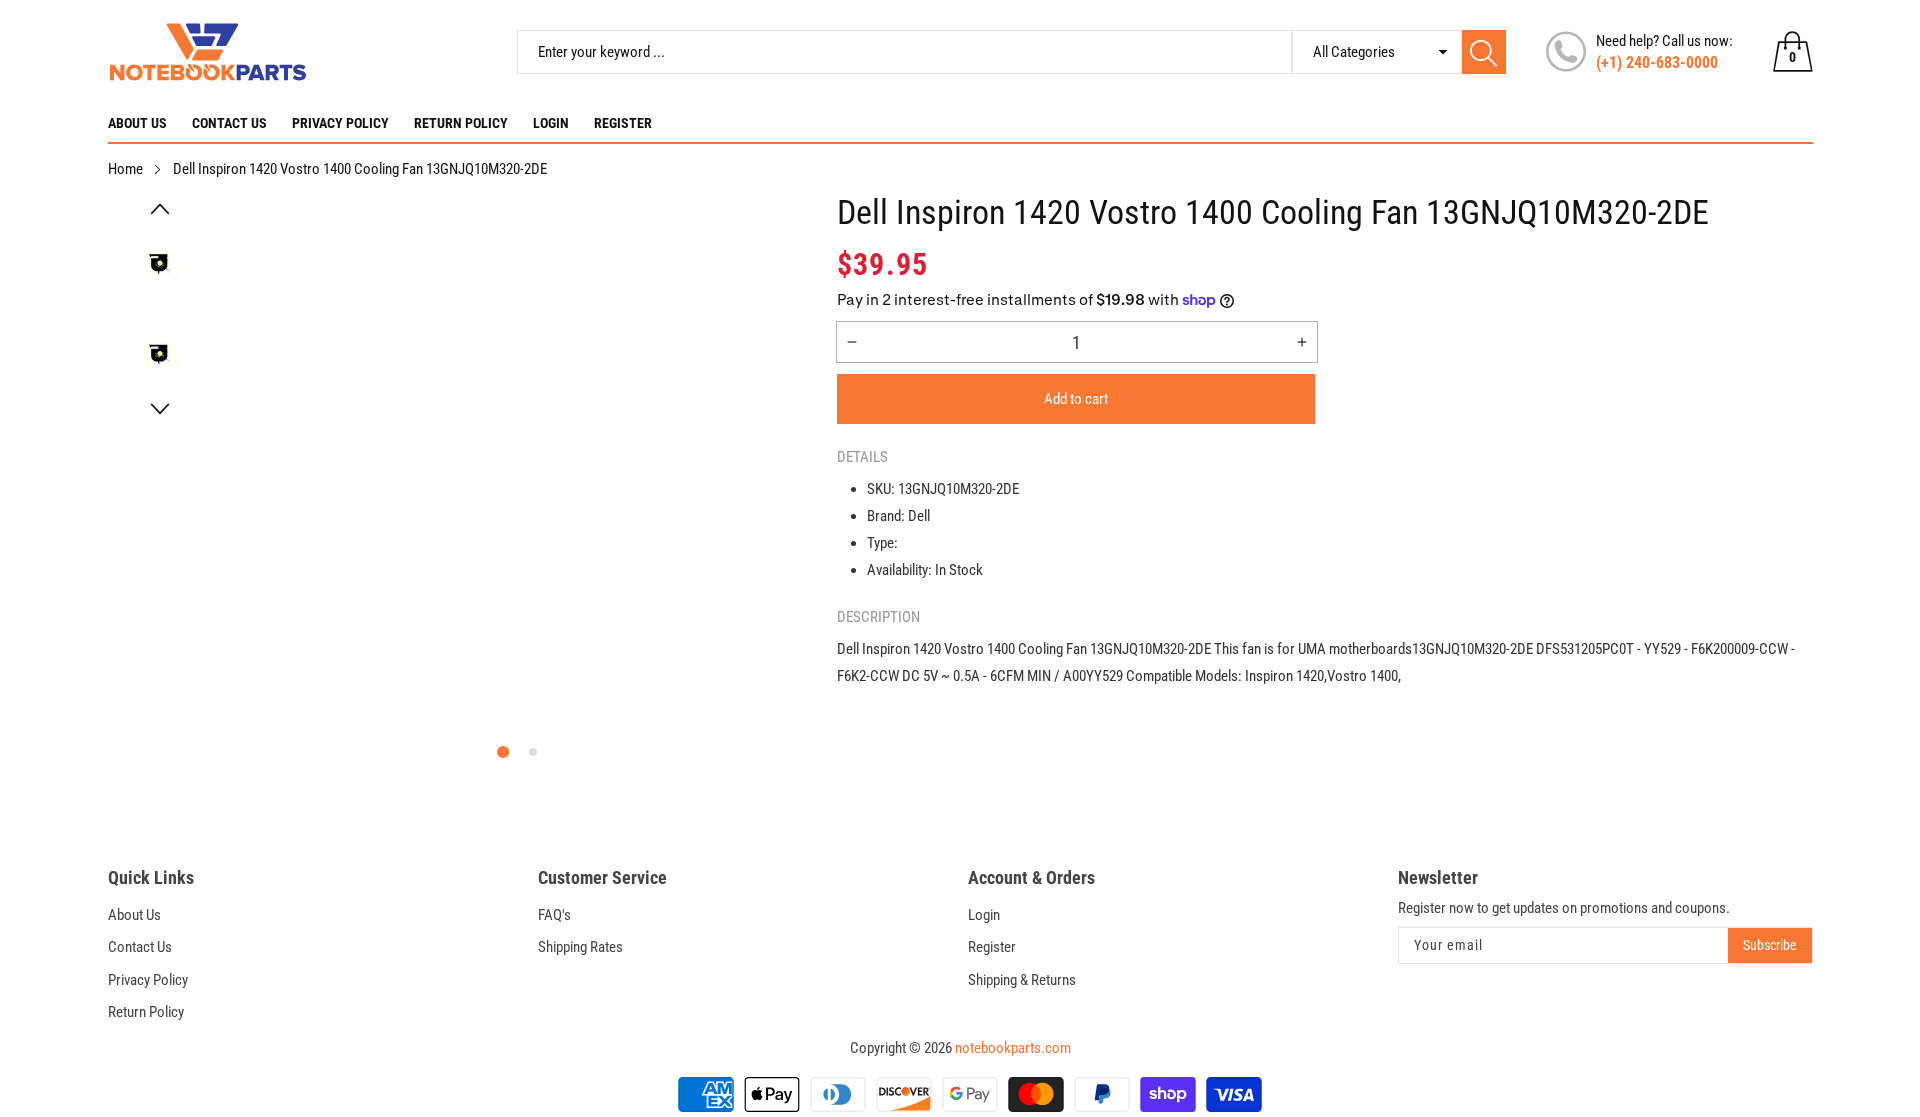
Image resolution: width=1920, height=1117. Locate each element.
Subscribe (1770, 945)
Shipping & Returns (1022, 980)
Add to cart (1076, 399)
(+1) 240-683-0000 (1657, 62)
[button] (160, 209)
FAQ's (554, 915)
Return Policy (461, 123)
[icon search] (1484, 52)
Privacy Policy (340, 123)
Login (551, 123)
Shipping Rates (580, 947)
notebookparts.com (1013, 1048)
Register (623, 123)
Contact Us (229, 123)
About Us (137, 123)
